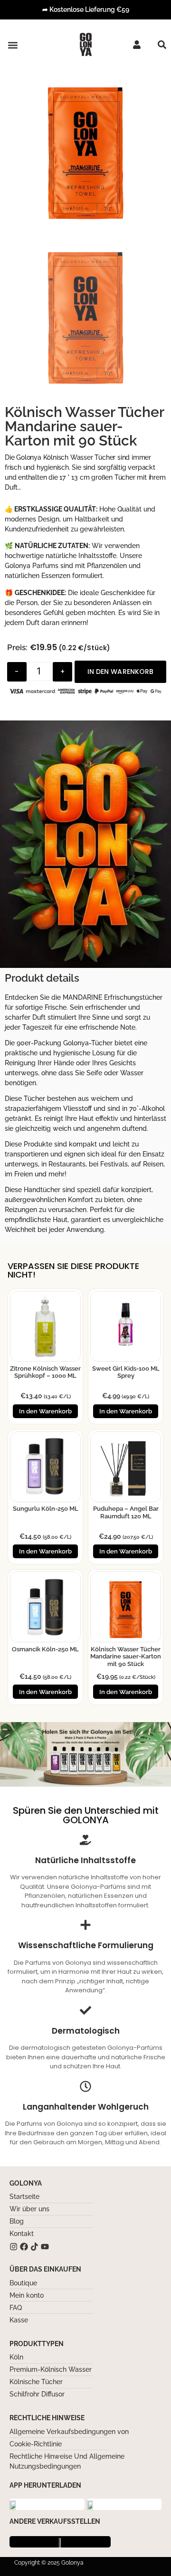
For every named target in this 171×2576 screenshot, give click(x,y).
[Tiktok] (34, 2247)
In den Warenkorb (120, 672)
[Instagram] (14, 2247)
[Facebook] (24, 2247)
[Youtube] (45, 2247)
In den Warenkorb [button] (45, 1411)
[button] (13, 45)
